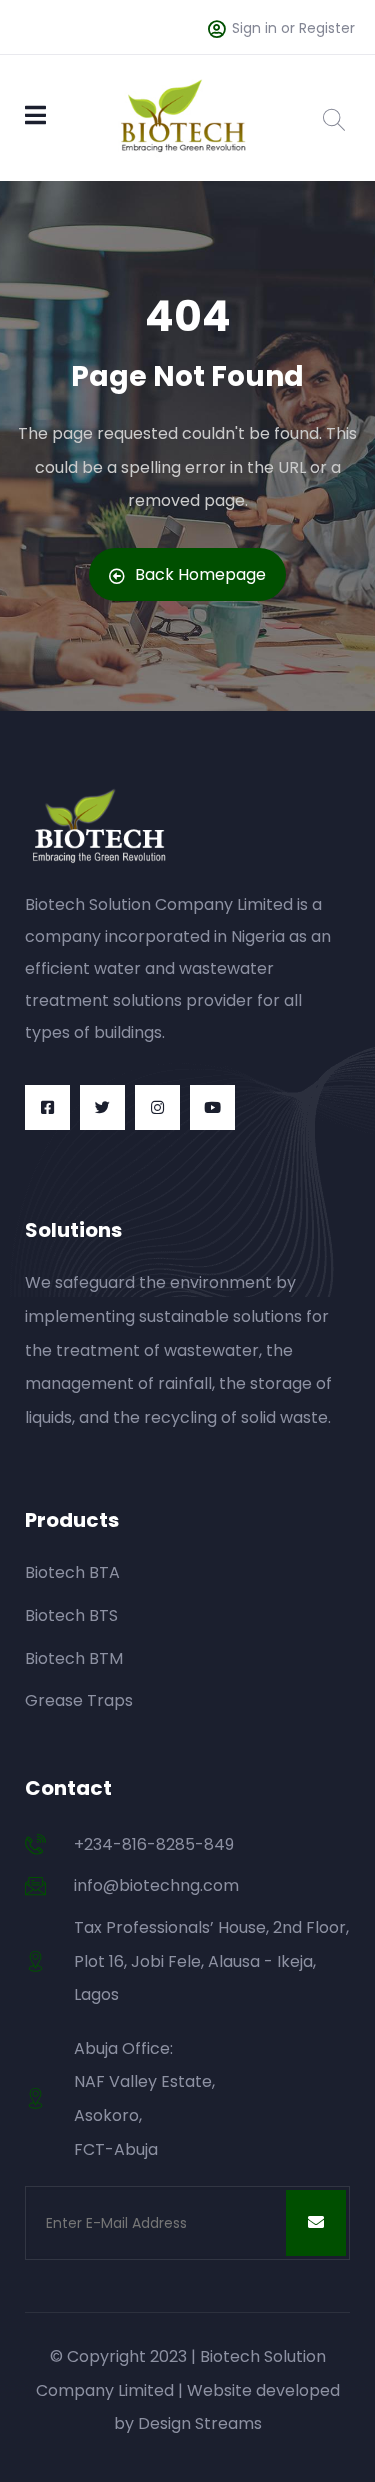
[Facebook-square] (47, 1107)
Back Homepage (200, 574)
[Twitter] (102, 1107)
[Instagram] (157, 1107)
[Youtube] (212, 1107)
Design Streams (200, 2423)
